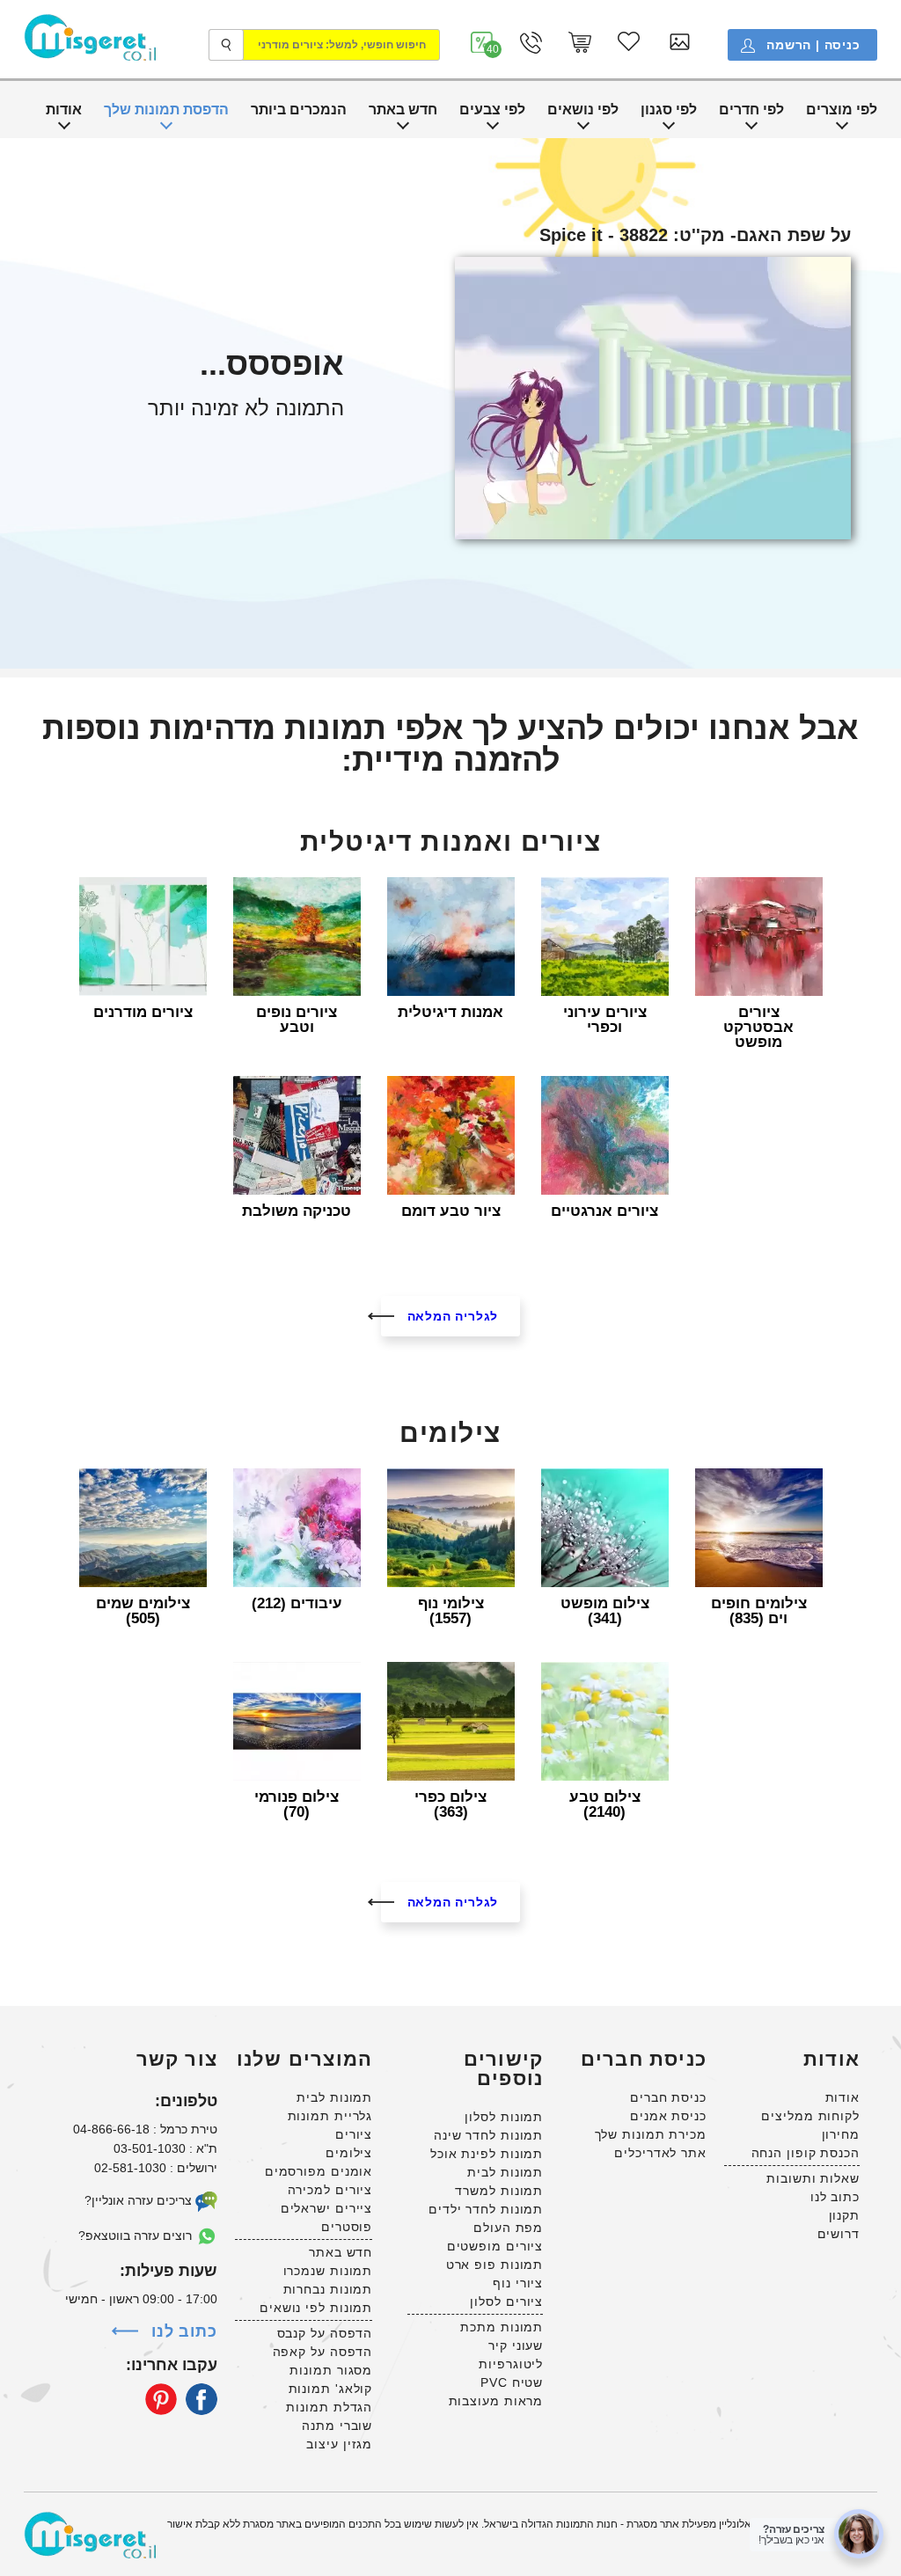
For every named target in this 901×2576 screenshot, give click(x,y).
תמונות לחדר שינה (488, 2135)
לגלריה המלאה (453, 1316)
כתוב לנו (835, 2197)
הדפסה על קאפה (323, 2352)
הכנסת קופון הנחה (806, 2153)
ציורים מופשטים (495, 2246)
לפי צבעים (492, 110)
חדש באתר (403, 110)
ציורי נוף (518, 2283)
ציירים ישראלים (327, 2208)
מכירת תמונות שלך (651, 2134)
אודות (64, 110)
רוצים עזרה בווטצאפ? (137, 2236)
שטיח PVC (512, 2382)
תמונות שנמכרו (328, 2271)
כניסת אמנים (668, 2116)
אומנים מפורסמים (319, 2171)
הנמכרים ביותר (299, 110)
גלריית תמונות (330, 2116)
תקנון (845, 2215)
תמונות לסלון (504, 2117)
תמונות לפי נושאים (316, 2308)
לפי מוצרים (842, 110)
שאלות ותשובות (813, 2178)
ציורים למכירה (330, 2190)
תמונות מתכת (502, 2327)
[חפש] (226, 45)
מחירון (841, 2134)
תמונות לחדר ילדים (486, 2209)
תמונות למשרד (499, 2191)
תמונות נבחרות (328, 2289)
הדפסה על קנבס (325, 2333)
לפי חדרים (751, 110)
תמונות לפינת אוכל (487, 2154)
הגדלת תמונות (329, 2407)
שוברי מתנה (337, 2426)
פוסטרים (347, 2227)
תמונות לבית (505, 2172)
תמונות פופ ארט (495, 2265)
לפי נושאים (583, 110)
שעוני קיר (516, 2345)
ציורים (354, 2134)
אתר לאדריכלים (660, 2153)
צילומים (349, 2153)
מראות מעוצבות (496, 2401)
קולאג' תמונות (331, 2389)
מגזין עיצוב (339, 2444)
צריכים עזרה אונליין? (140, 2200)
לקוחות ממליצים (810, 2116)
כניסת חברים (668, 2097)
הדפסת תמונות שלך (166, 110)
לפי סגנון (669, 110)
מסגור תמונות (331, 2370)
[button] (482, 43)
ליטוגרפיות (511, 2364)
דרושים (839, 2234)
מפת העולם (508, 2228)
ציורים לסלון (506, 2302)
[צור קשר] (531, 43)
